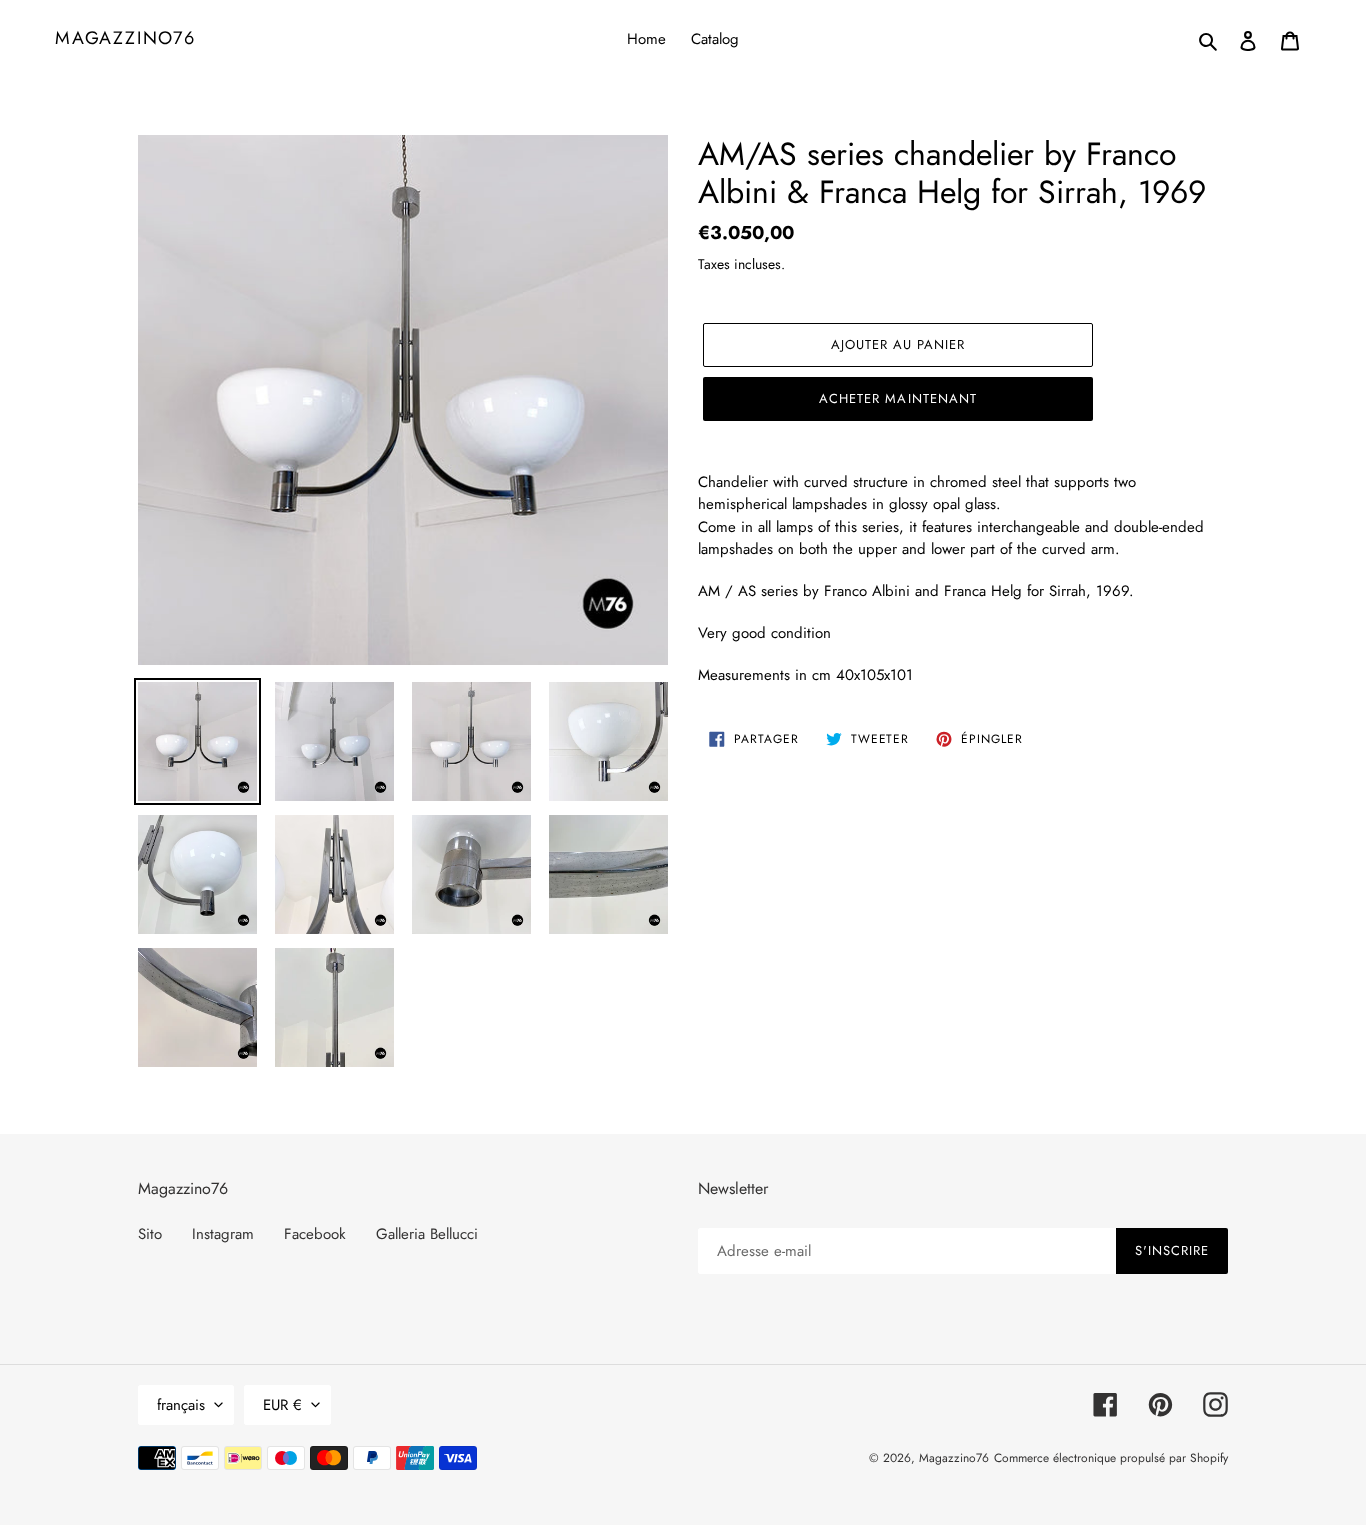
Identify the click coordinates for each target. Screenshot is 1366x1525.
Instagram (223, 1234)
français (181, 1405)
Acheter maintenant (898, 398)
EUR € (282, 1405)
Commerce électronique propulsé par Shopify (1111, 1458)
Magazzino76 (125, 39)
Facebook (315, 1234)
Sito (150, 1234)
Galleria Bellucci (427, 1234)
